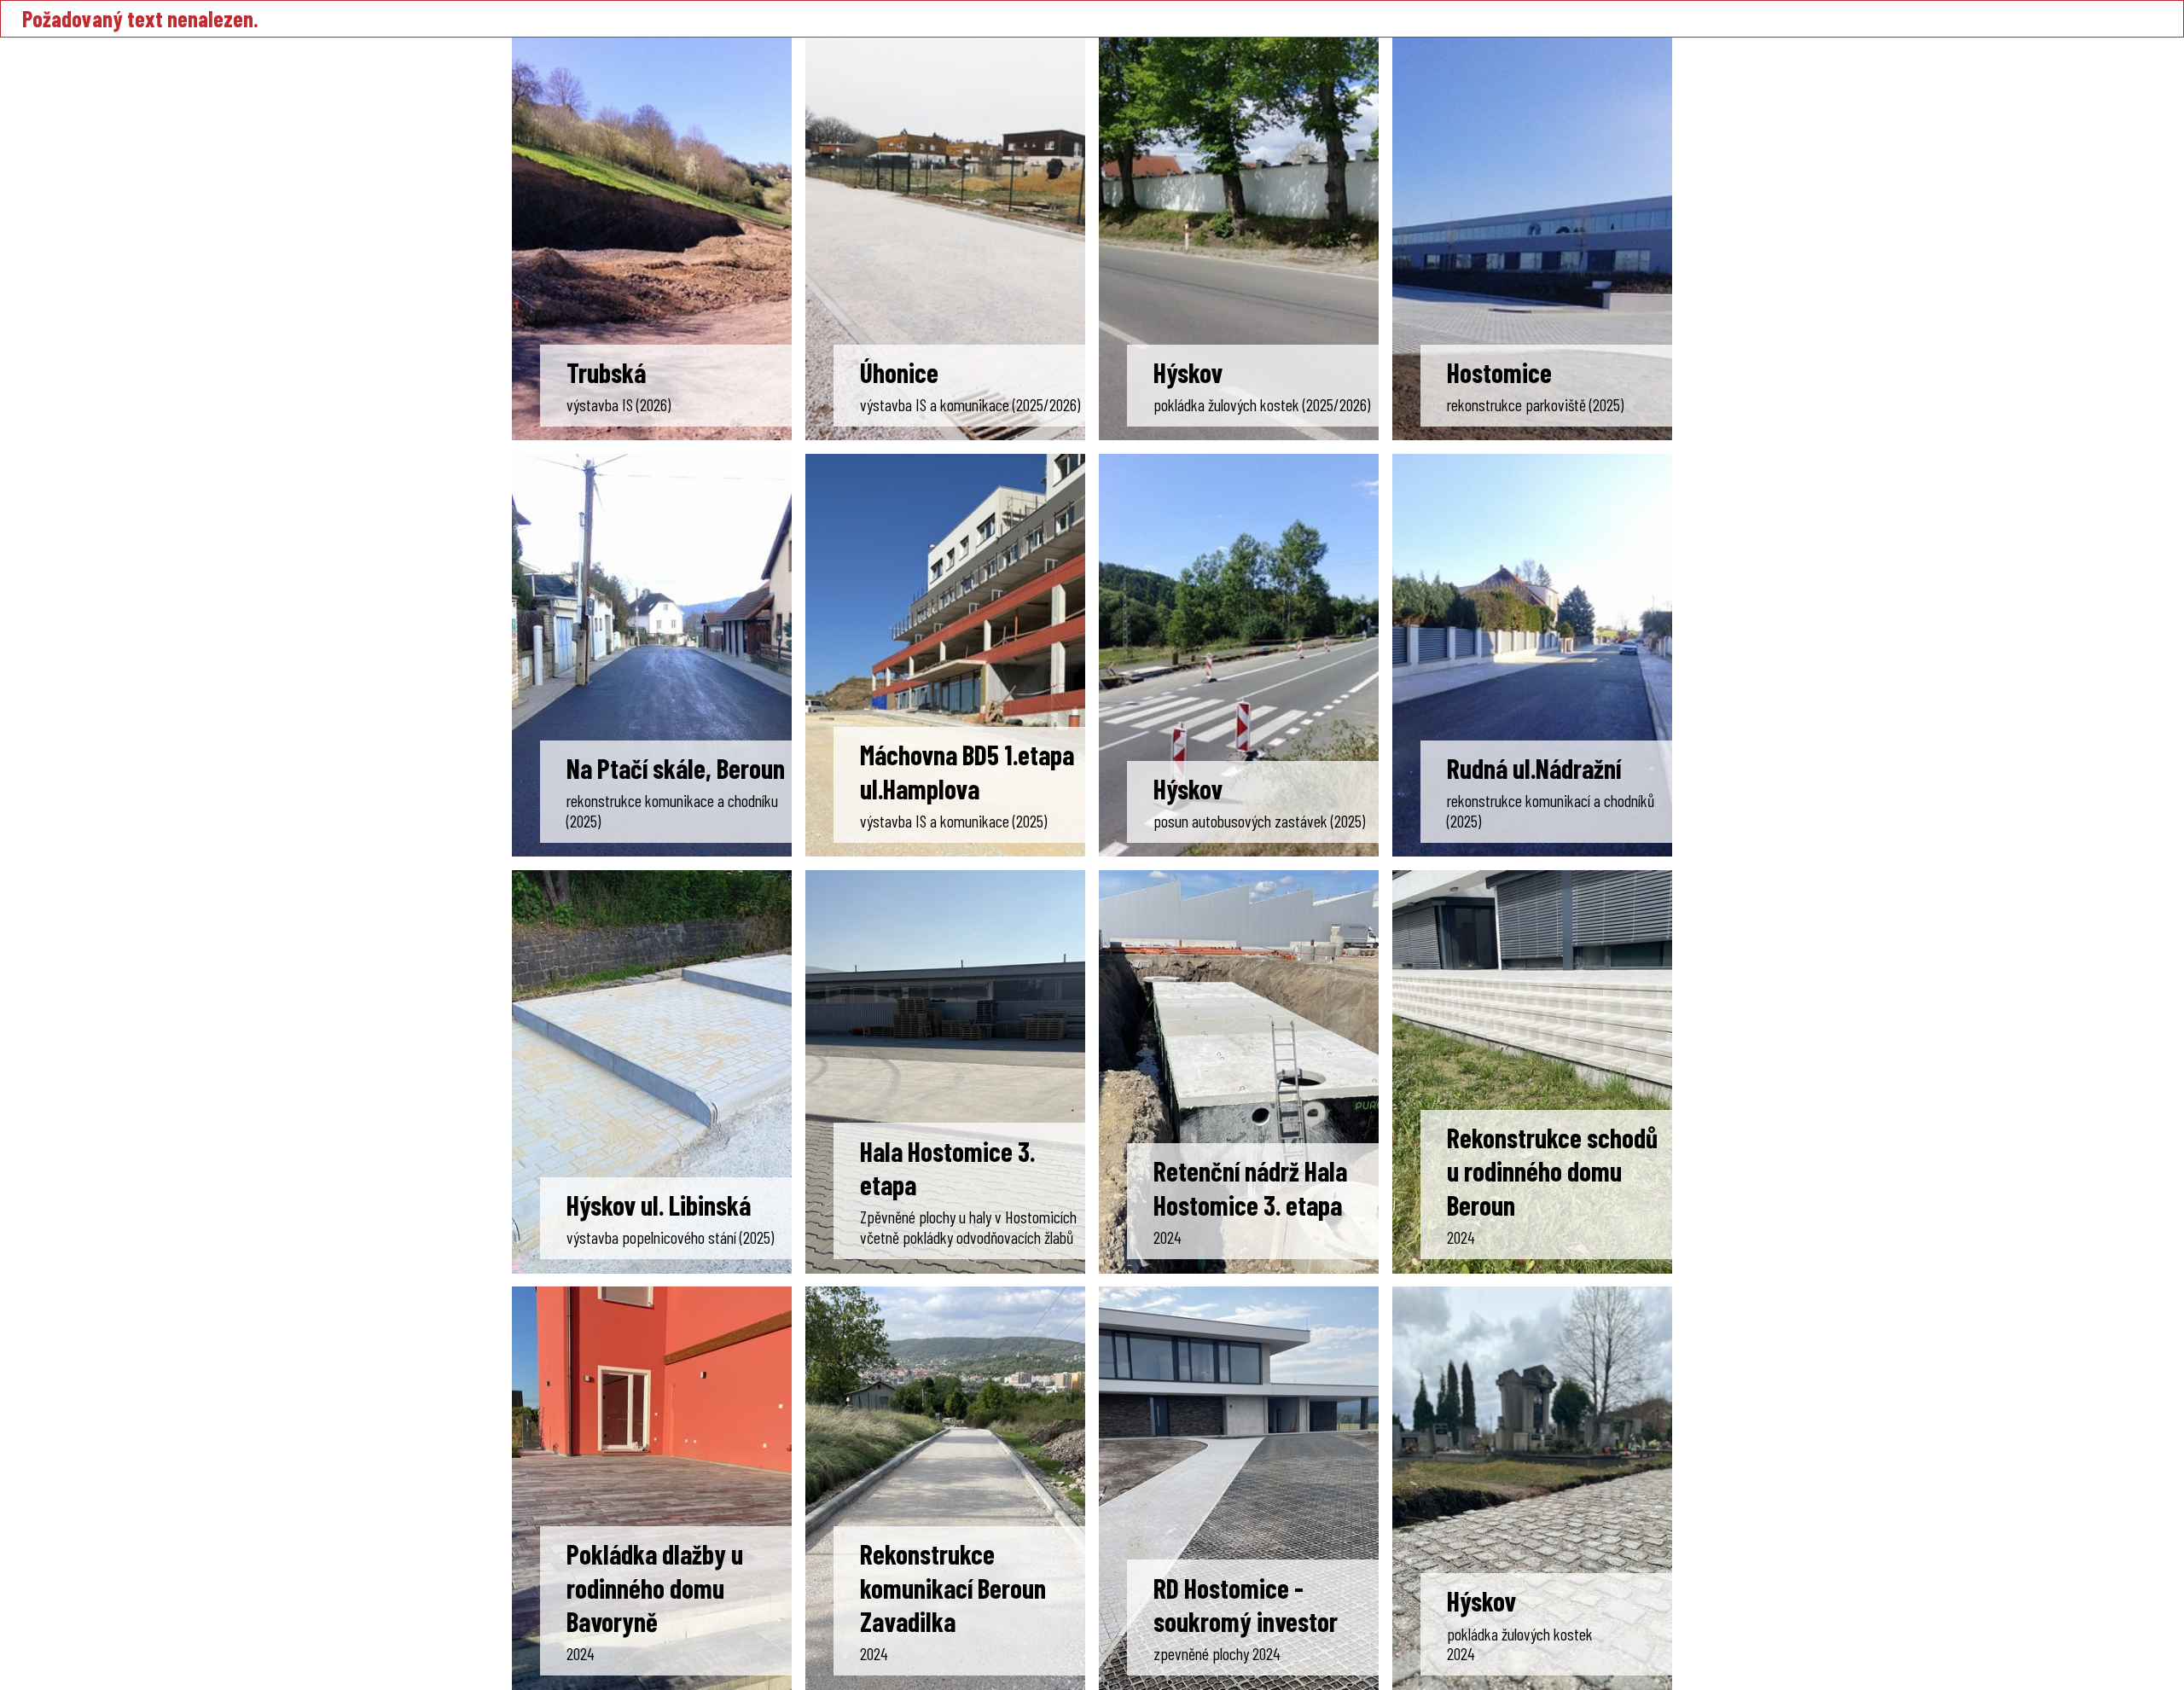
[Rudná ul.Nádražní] (1532, 655)
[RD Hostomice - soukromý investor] (1239, 1488)
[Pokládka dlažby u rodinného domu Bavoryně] (652, 1488)
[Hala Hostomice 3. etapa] (945, 1071)
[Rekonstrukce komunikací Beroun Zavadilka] (945, 1488)
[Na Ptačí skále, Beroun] (652, 655)
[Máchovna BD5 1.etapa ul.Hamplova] (945, 655)
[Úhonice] (945, 239)
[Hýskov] (1239, 239)
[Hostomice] (1532, 239)
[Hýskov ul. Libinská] (652, 1071)
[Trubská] (652, 239)
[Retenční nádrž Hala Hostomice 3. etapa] (1239, 1071)
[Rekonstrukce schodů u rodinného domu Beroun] (1532, 1071)
